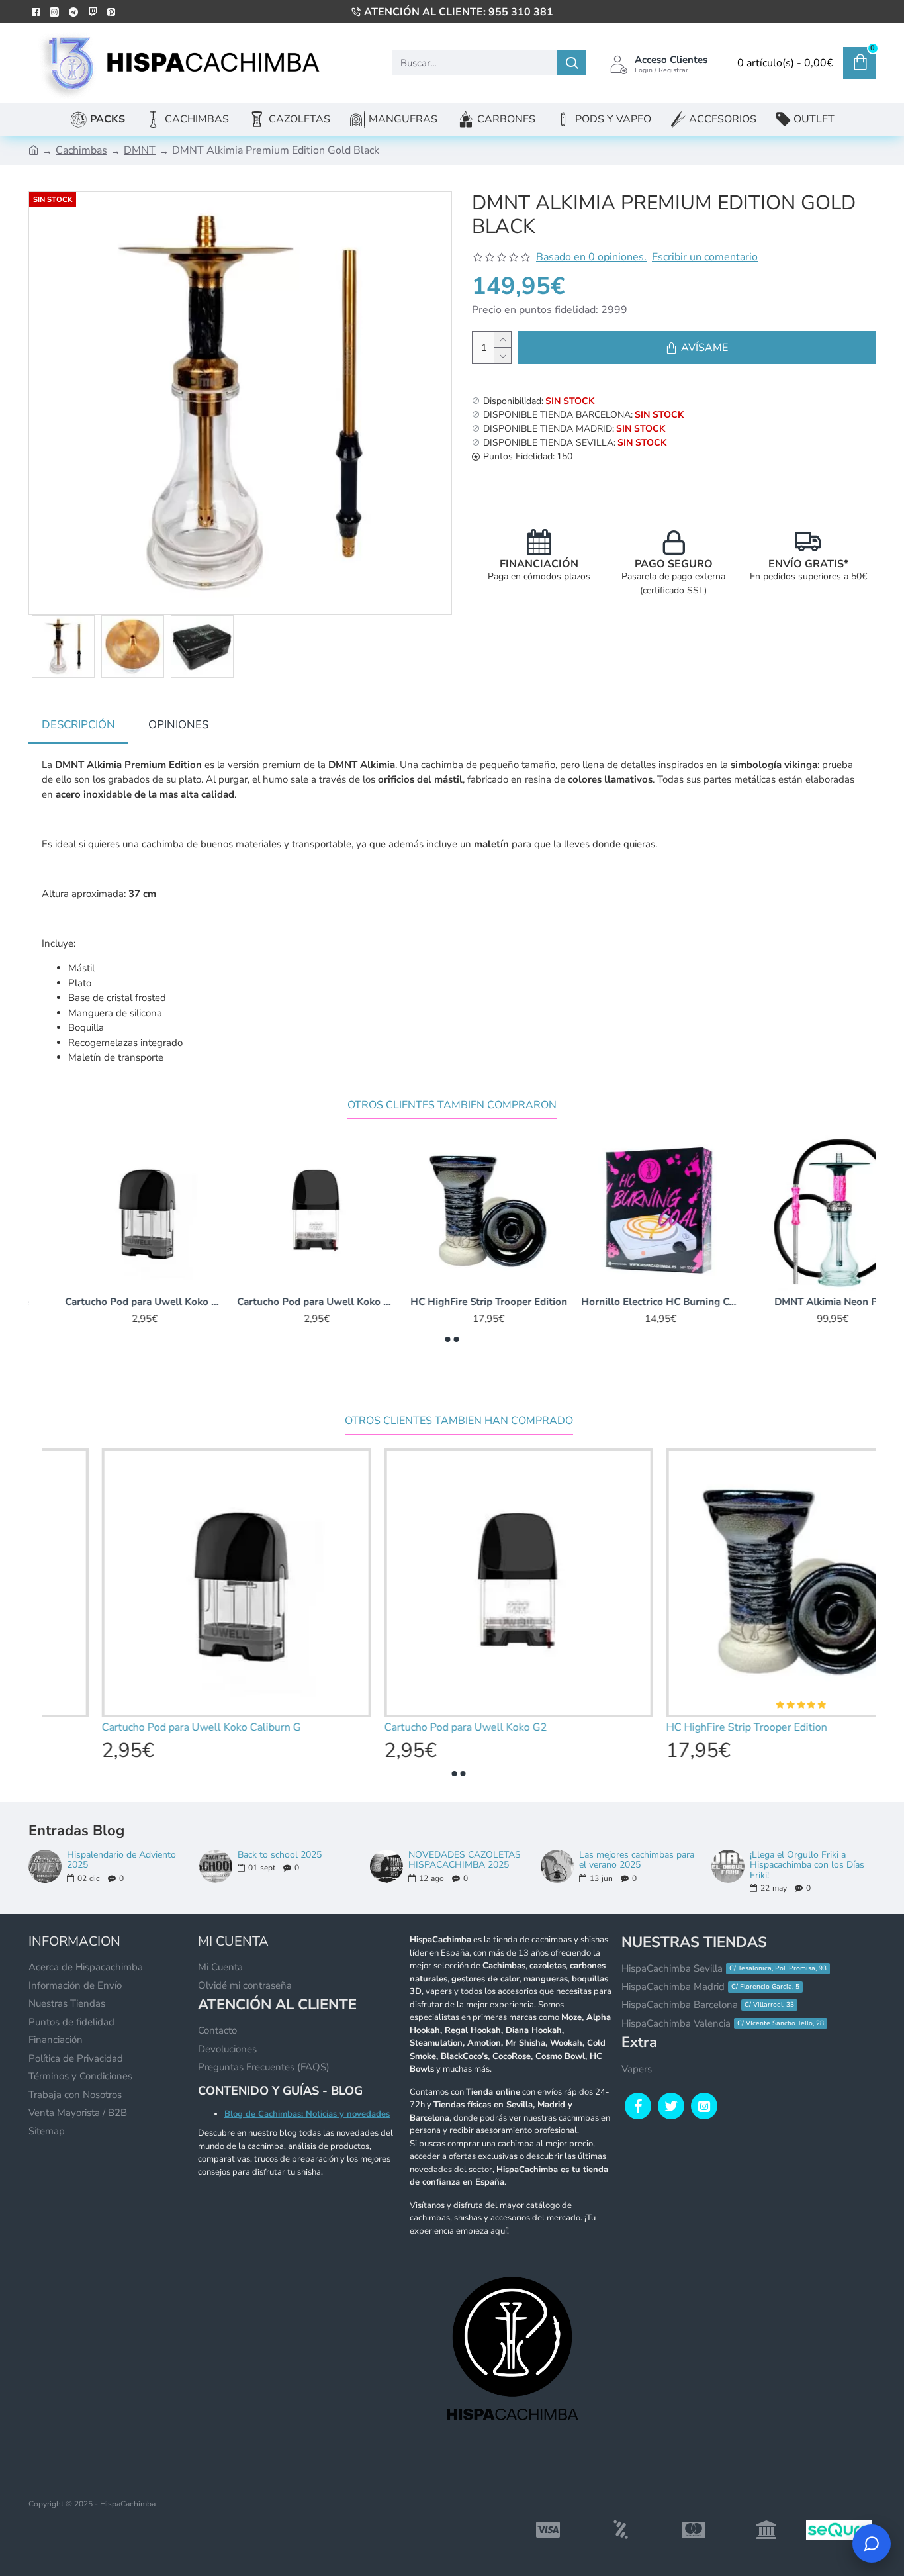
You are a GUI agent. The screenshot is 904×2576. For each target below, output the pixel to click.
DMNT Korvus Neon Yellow (280, 1302)
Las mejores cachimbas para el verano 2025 (637, 1860)
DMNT (140, 150)
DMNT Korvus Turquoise (452, 1302)
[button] (448, 1339)
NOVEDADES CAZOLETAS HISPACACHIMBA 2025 (465, 1860)
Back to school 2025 (280, 1855)
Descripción (78, 725)
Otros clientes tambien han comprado (459, 1421)
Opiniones (178, 725)
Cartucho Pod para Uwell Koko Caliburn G (624, 1302)
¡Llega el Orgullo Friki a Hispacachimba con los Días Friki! (807, 1865)
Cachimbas (81, 150)
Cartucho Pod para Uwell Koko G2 (796, 1302)
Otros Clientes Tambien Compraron (452, 1105)
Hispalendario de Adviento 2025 (121, 1860)
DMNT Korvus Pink (108, 1302)
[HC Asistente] (872, 2544)
